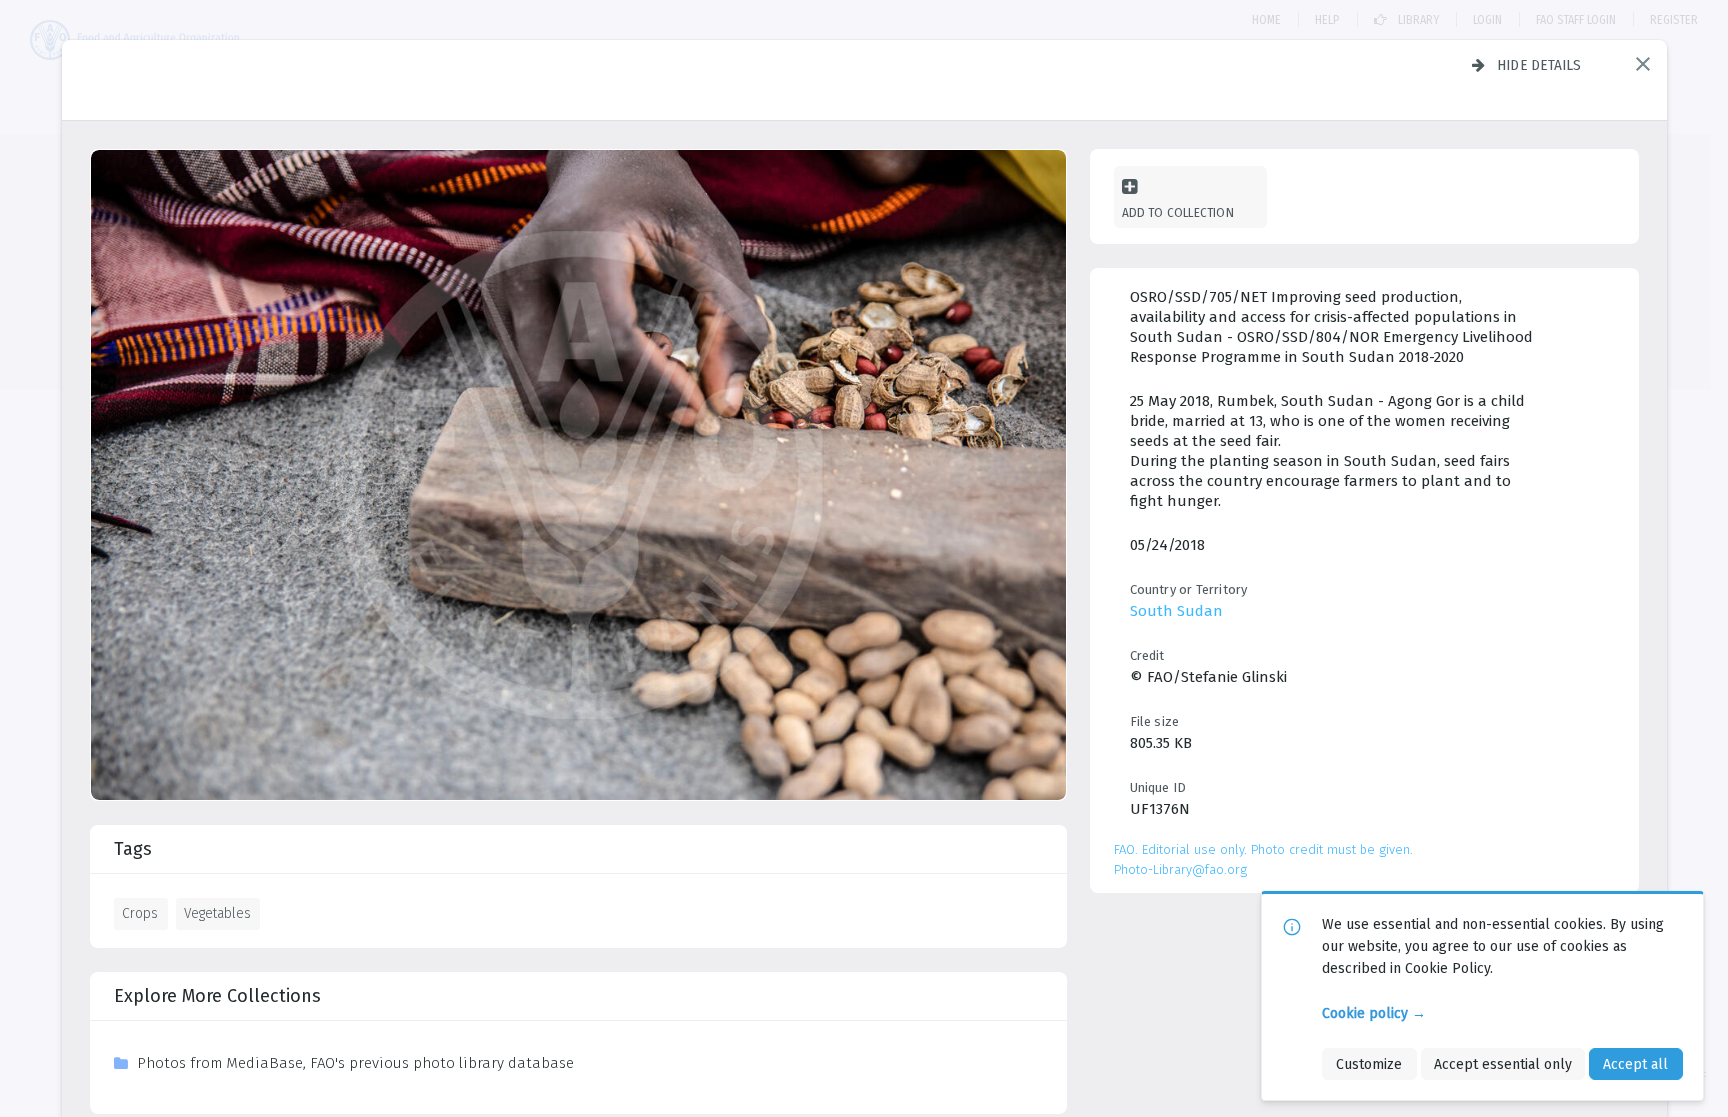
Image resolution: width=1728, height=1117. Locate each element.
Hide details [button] (1539, 65)
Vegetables (217, 913)
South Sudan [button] (1176, 611)
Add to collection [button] (1178, 212)
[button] (1643, 64)
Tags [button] (133, 849)
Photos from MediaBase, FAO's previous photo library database (355, 1063)
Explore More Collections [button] (217, 996)
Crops (140, 913)
